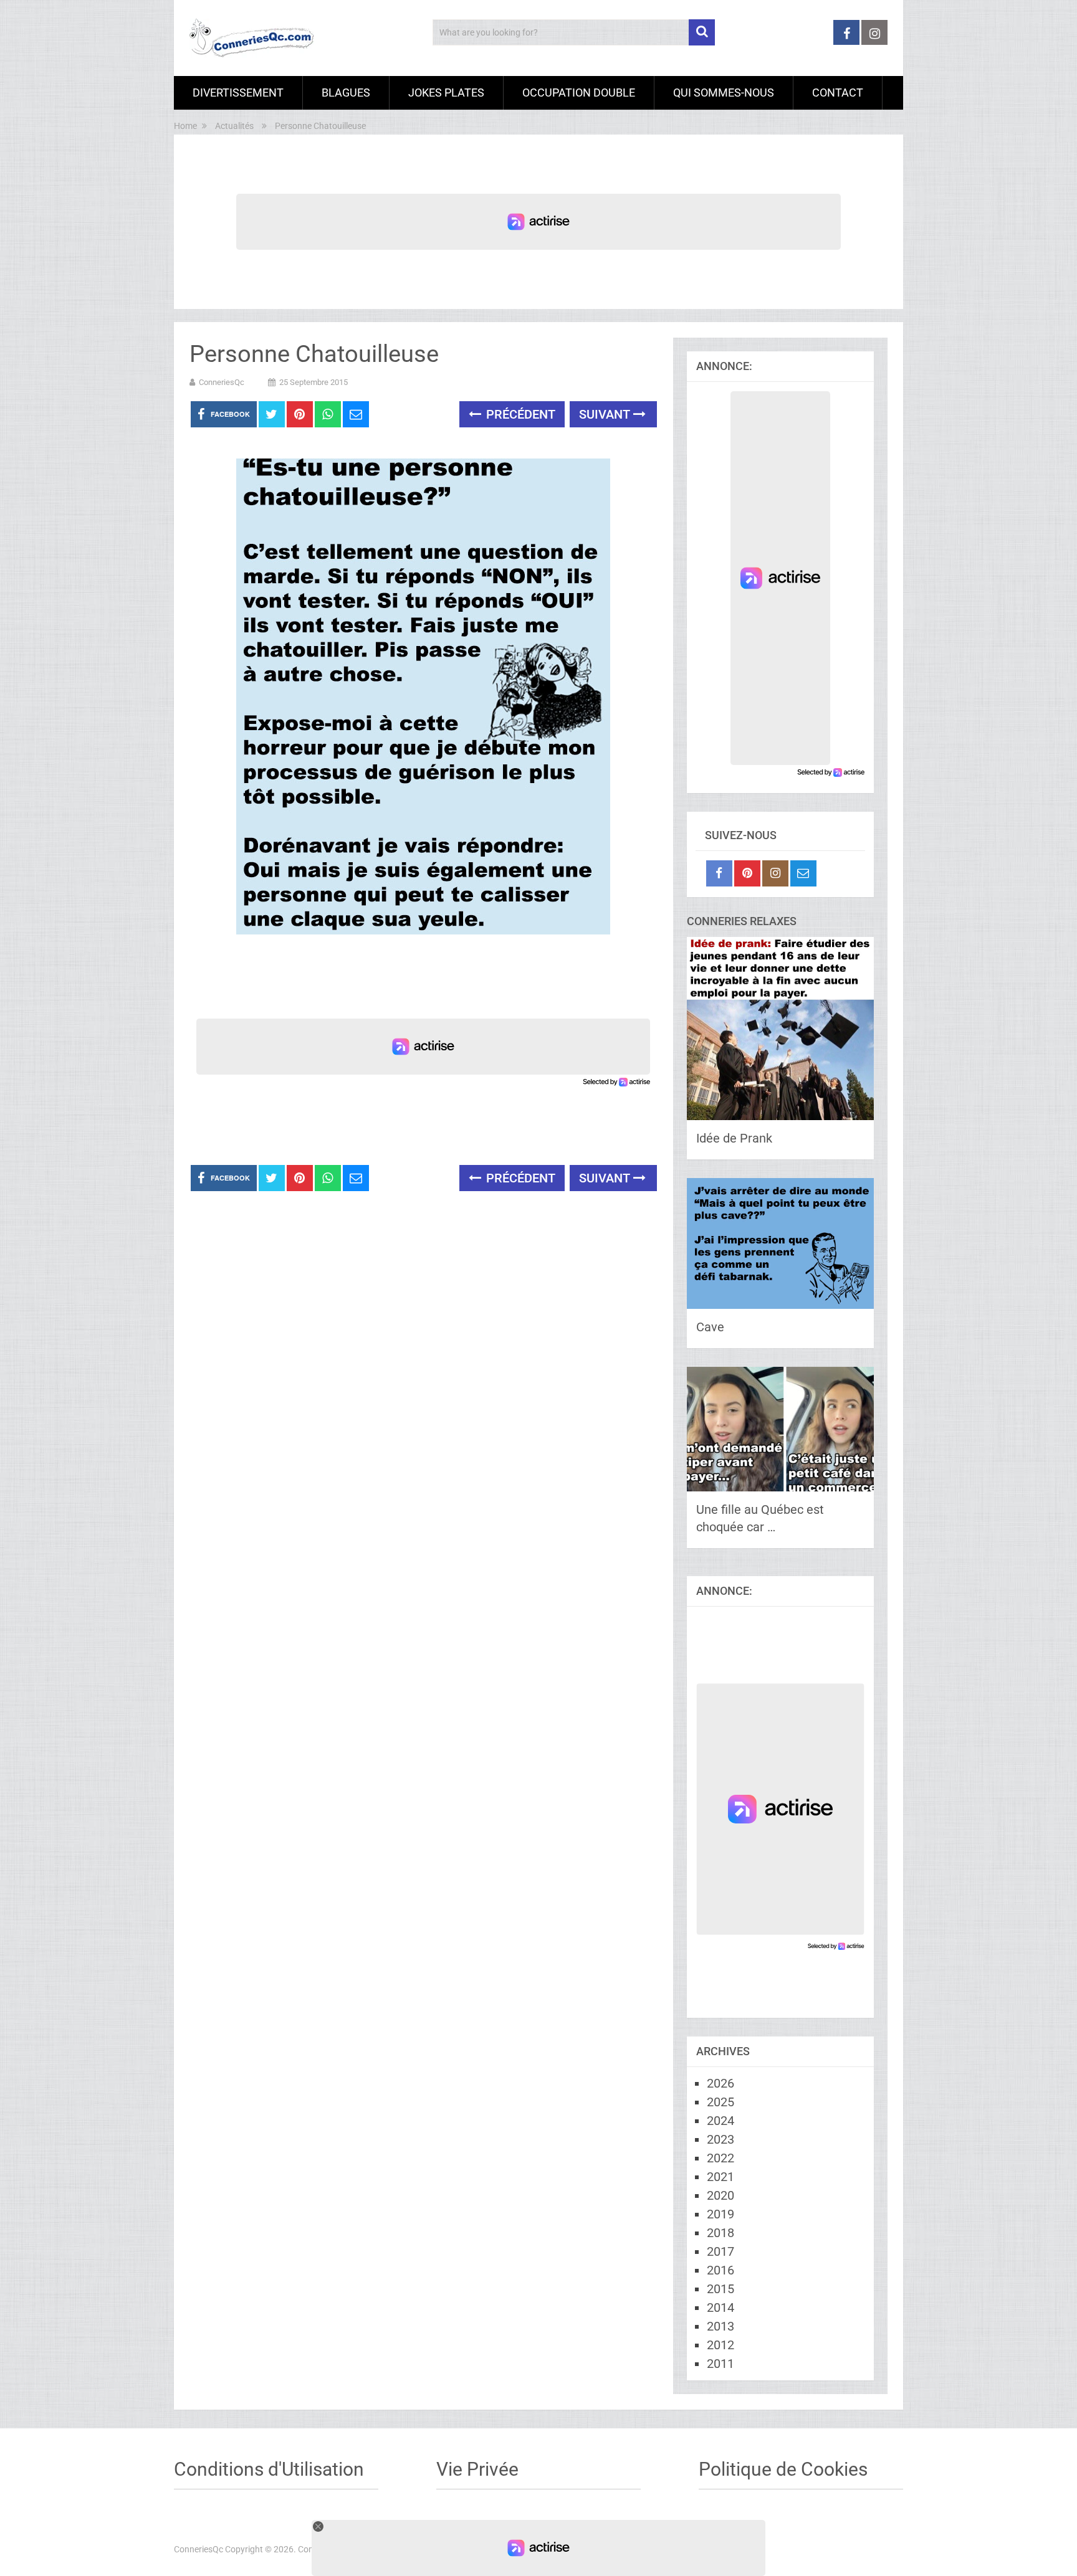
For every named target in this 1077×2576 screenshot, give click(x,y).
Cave (710, 1327)
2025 (720, 2102)
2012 (720, 2345)
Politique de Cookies (783, 2469)
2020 (720, 2195)
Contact (838, 93)
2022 (720, 2158)
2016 (720, 2270)
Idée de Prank (734, 1138)
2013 (720, 2326)
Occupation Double (579, 93)
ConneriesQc (222, 382)
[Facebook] (719, 873)
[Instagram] (775, 873)
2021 (720, 2177)
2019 (720, 2214)
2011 (720, 2364)
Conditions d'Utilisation (269, 2469)
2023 (720, 2139)
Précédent (519, 414)
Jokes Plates (446, 93)
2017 (720, 2251)
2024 (720, 2121)
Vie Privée (477, 2469)
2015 (720, 2289)
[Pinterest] (747, 873)
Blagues (346, 93)
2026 (720, 2083)
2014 (720, 2307)
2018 (720, 2233)
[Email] (803, 873)
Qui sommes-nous (724, 93)
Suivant (606, 414)
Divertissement (238, 93)
